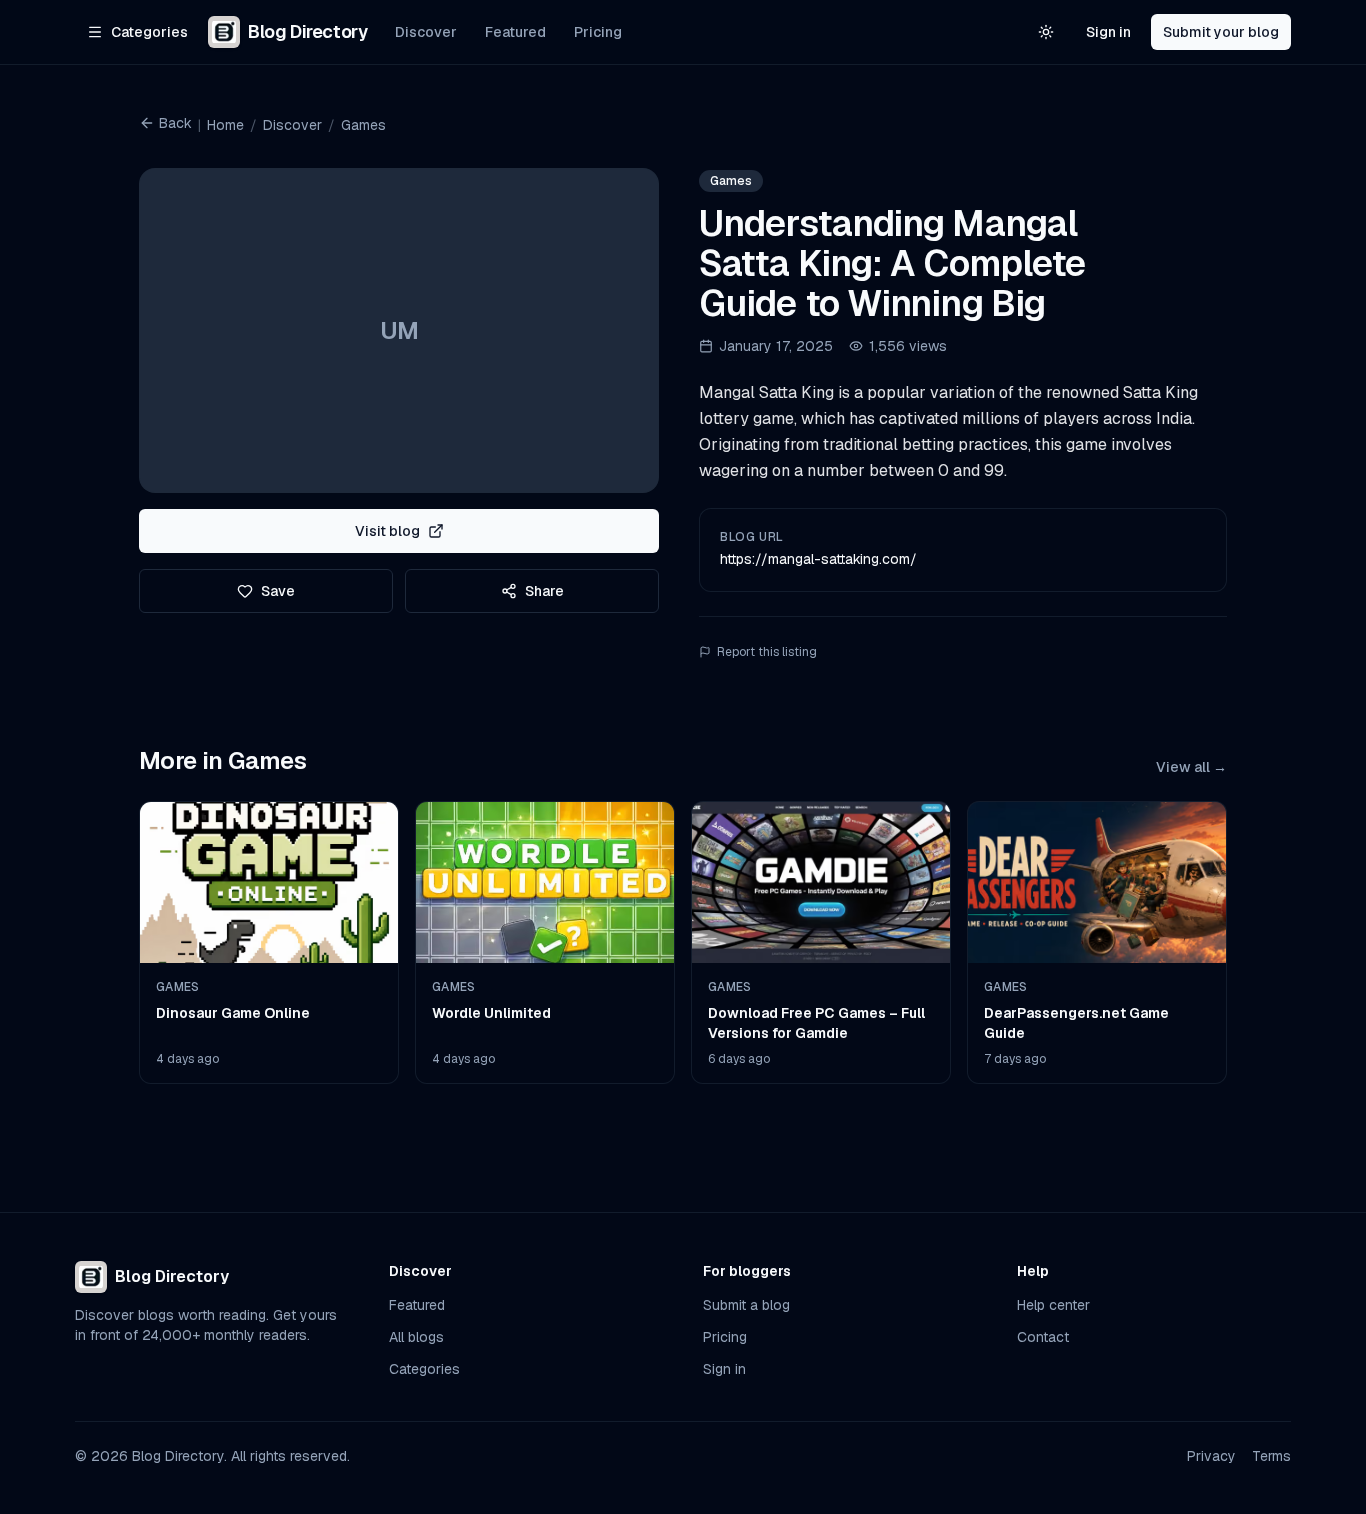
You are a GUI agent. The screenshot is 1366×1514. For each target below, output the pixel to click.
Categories (424, 1369)
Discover (426, 32)
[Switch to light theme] (1046, 32)
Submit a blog (746, 1305)
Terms (1271, 1456)
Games (363, 125)
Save (278, 591)
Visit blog (387, 531)
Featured (515, 32)
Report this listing (767, 652)
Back (175, 123)
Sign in (1108, 32)
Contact (1043, 1337)
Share (544, 591)
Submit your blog (1221, 32)
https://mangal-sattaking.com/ (818, 559)
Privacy (1211, 1456)
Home (225, 125)
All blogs (416, 1337)
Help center (1053, 1305)
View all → (1191, 767)
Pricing (598, 32)
